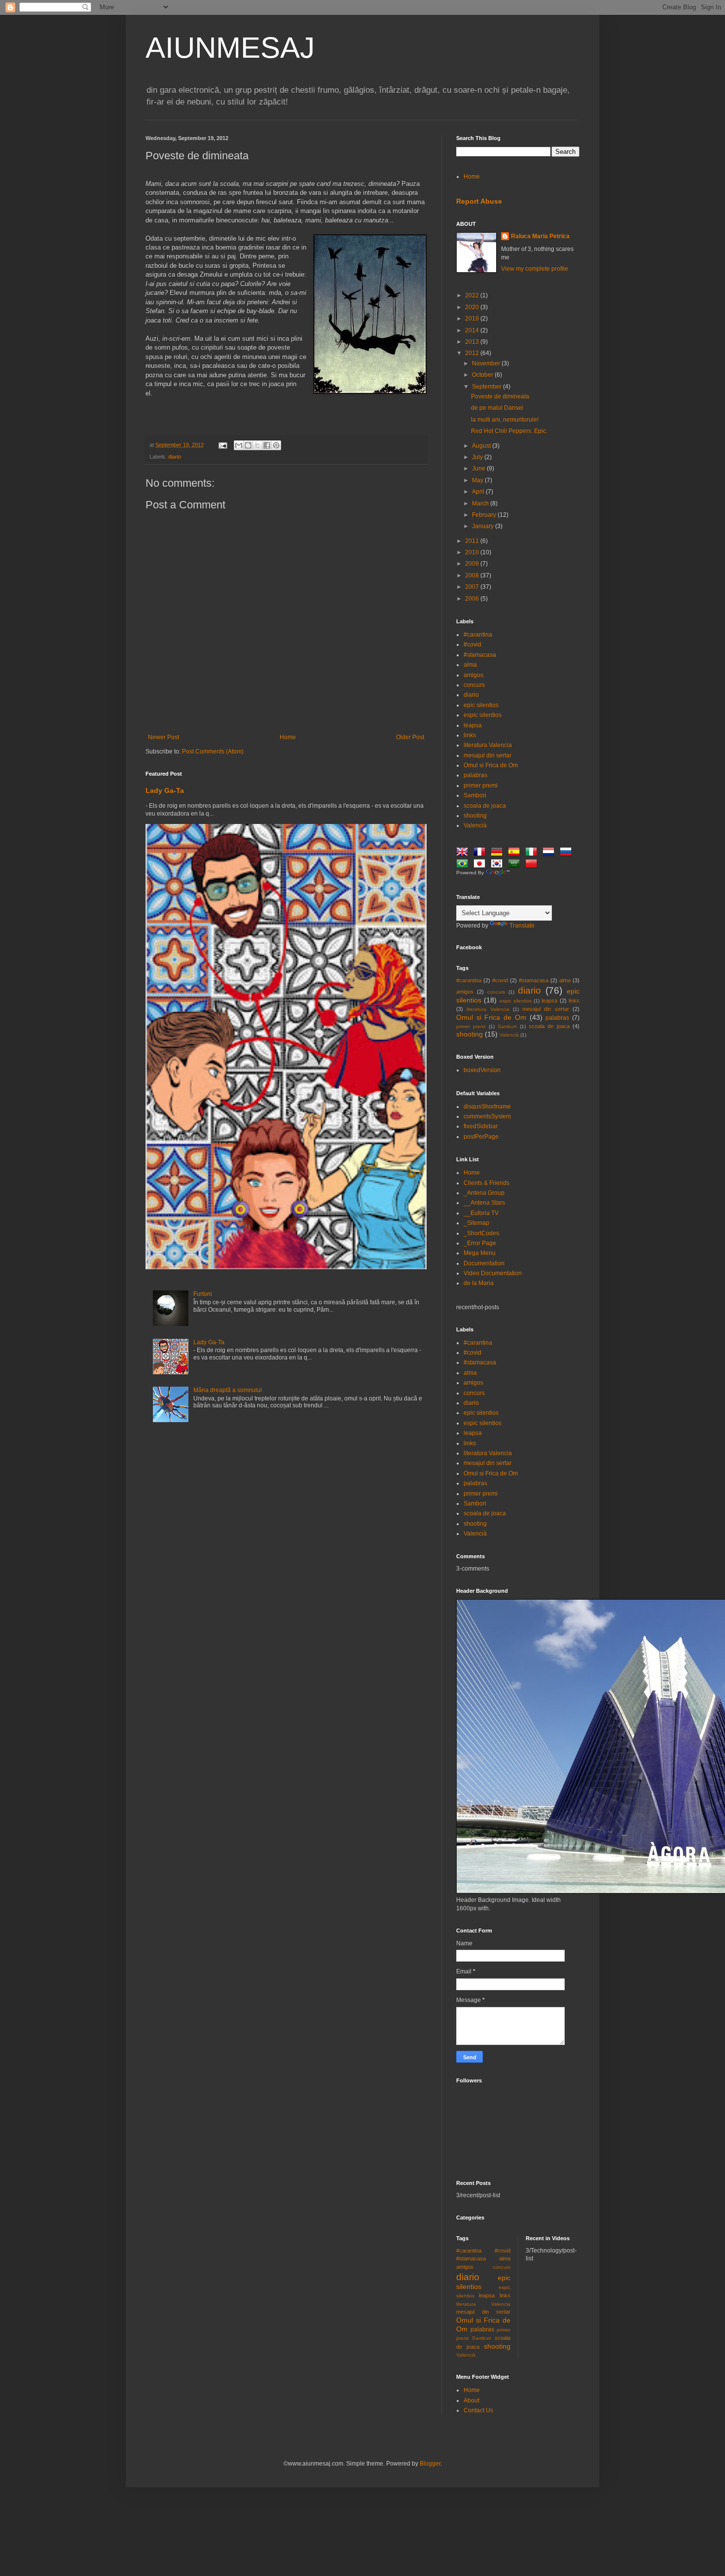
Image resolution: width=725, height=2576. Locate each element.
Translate (522, 926)
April (479, 492)
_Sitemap (476, 1223)
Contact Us (478, 2410)
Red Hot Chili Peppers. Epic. (509, 431)
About (471, 2400)
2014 (473, 330)
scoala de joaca (485, 806)
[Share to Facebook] (267, 445)
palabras (475, 775)
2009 (473, 564)
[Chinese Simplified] (533, 865)
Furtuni (203, 1294)
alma (470, 665)
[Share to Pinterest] (276, 445)
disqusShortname (487, 1107)
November (487, 363)
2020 (473, 307)
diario (175, 457)
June (479, 468)
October (483, 375)
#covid (472, 644)
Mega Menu (480, 1253)
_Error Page (480, 1243)
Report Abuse (479, 201)
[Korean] (499, 865)
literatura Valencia (488, 745)
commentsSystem (487, 1116)
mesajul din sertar (488, 755)
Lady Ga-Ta (165, 790)
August (482, 446)
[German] (499, 853)
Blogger (430, 2464)
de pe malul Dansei (497, 408)
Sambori (475, 795)
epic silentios (481, 705)
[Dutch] (550, 853)
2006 (473, 599)
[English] (464, 853)
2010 (473, 552)
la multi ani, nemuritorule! (505, 420)
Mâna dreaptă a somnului (228, 1390)
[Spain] (516, 853)
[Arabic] (516, 865)
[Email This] (239, 445)
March (481, 503)
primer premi (481, 786)
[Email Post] (222, 445)
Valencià (475, 825)
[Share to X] (257, 445)
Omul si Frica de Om (491, 765)
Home (288, 737)
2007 (473, 587)
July (478, 457)
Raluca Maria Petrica (540, 236)
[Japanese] (481, 865)
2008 (473, 575)
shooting (475, 816)
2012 (473, 353)
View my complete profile (535, 269)
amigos (473, 675)
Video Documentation (493, 1273)
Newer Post (163, 737)
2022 (473, 295)
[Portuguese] (464, 865)
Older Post (410, 737)
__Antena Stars (484, 1203)
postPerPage (481, 1137)
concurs (474, 685)
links (470, 735)
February (485, 515)
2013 (473, 342)
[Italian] (533, 853)
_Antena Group (484, 1193)
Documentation (484, 1263)
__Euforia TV (481, 1213)
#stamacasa (480, 655)
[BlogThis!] (248, 445)
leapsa (473, 725)
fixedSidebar (481, 1126)
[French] (481, 853)
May (478, 480)
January (484, 526)
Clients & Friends (487, 1183)
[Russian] (568, 853)
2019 (473, 319)
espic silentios (483, 715)
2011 (473, 541)
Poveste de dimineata (500, 396)
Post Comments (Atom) (213, 751)
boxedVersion (482, 1070)
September (488, 387)
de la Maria (479, 1283)
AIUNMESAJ (230, 48)
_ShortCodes (481, 1233)
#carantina (478, 635)
